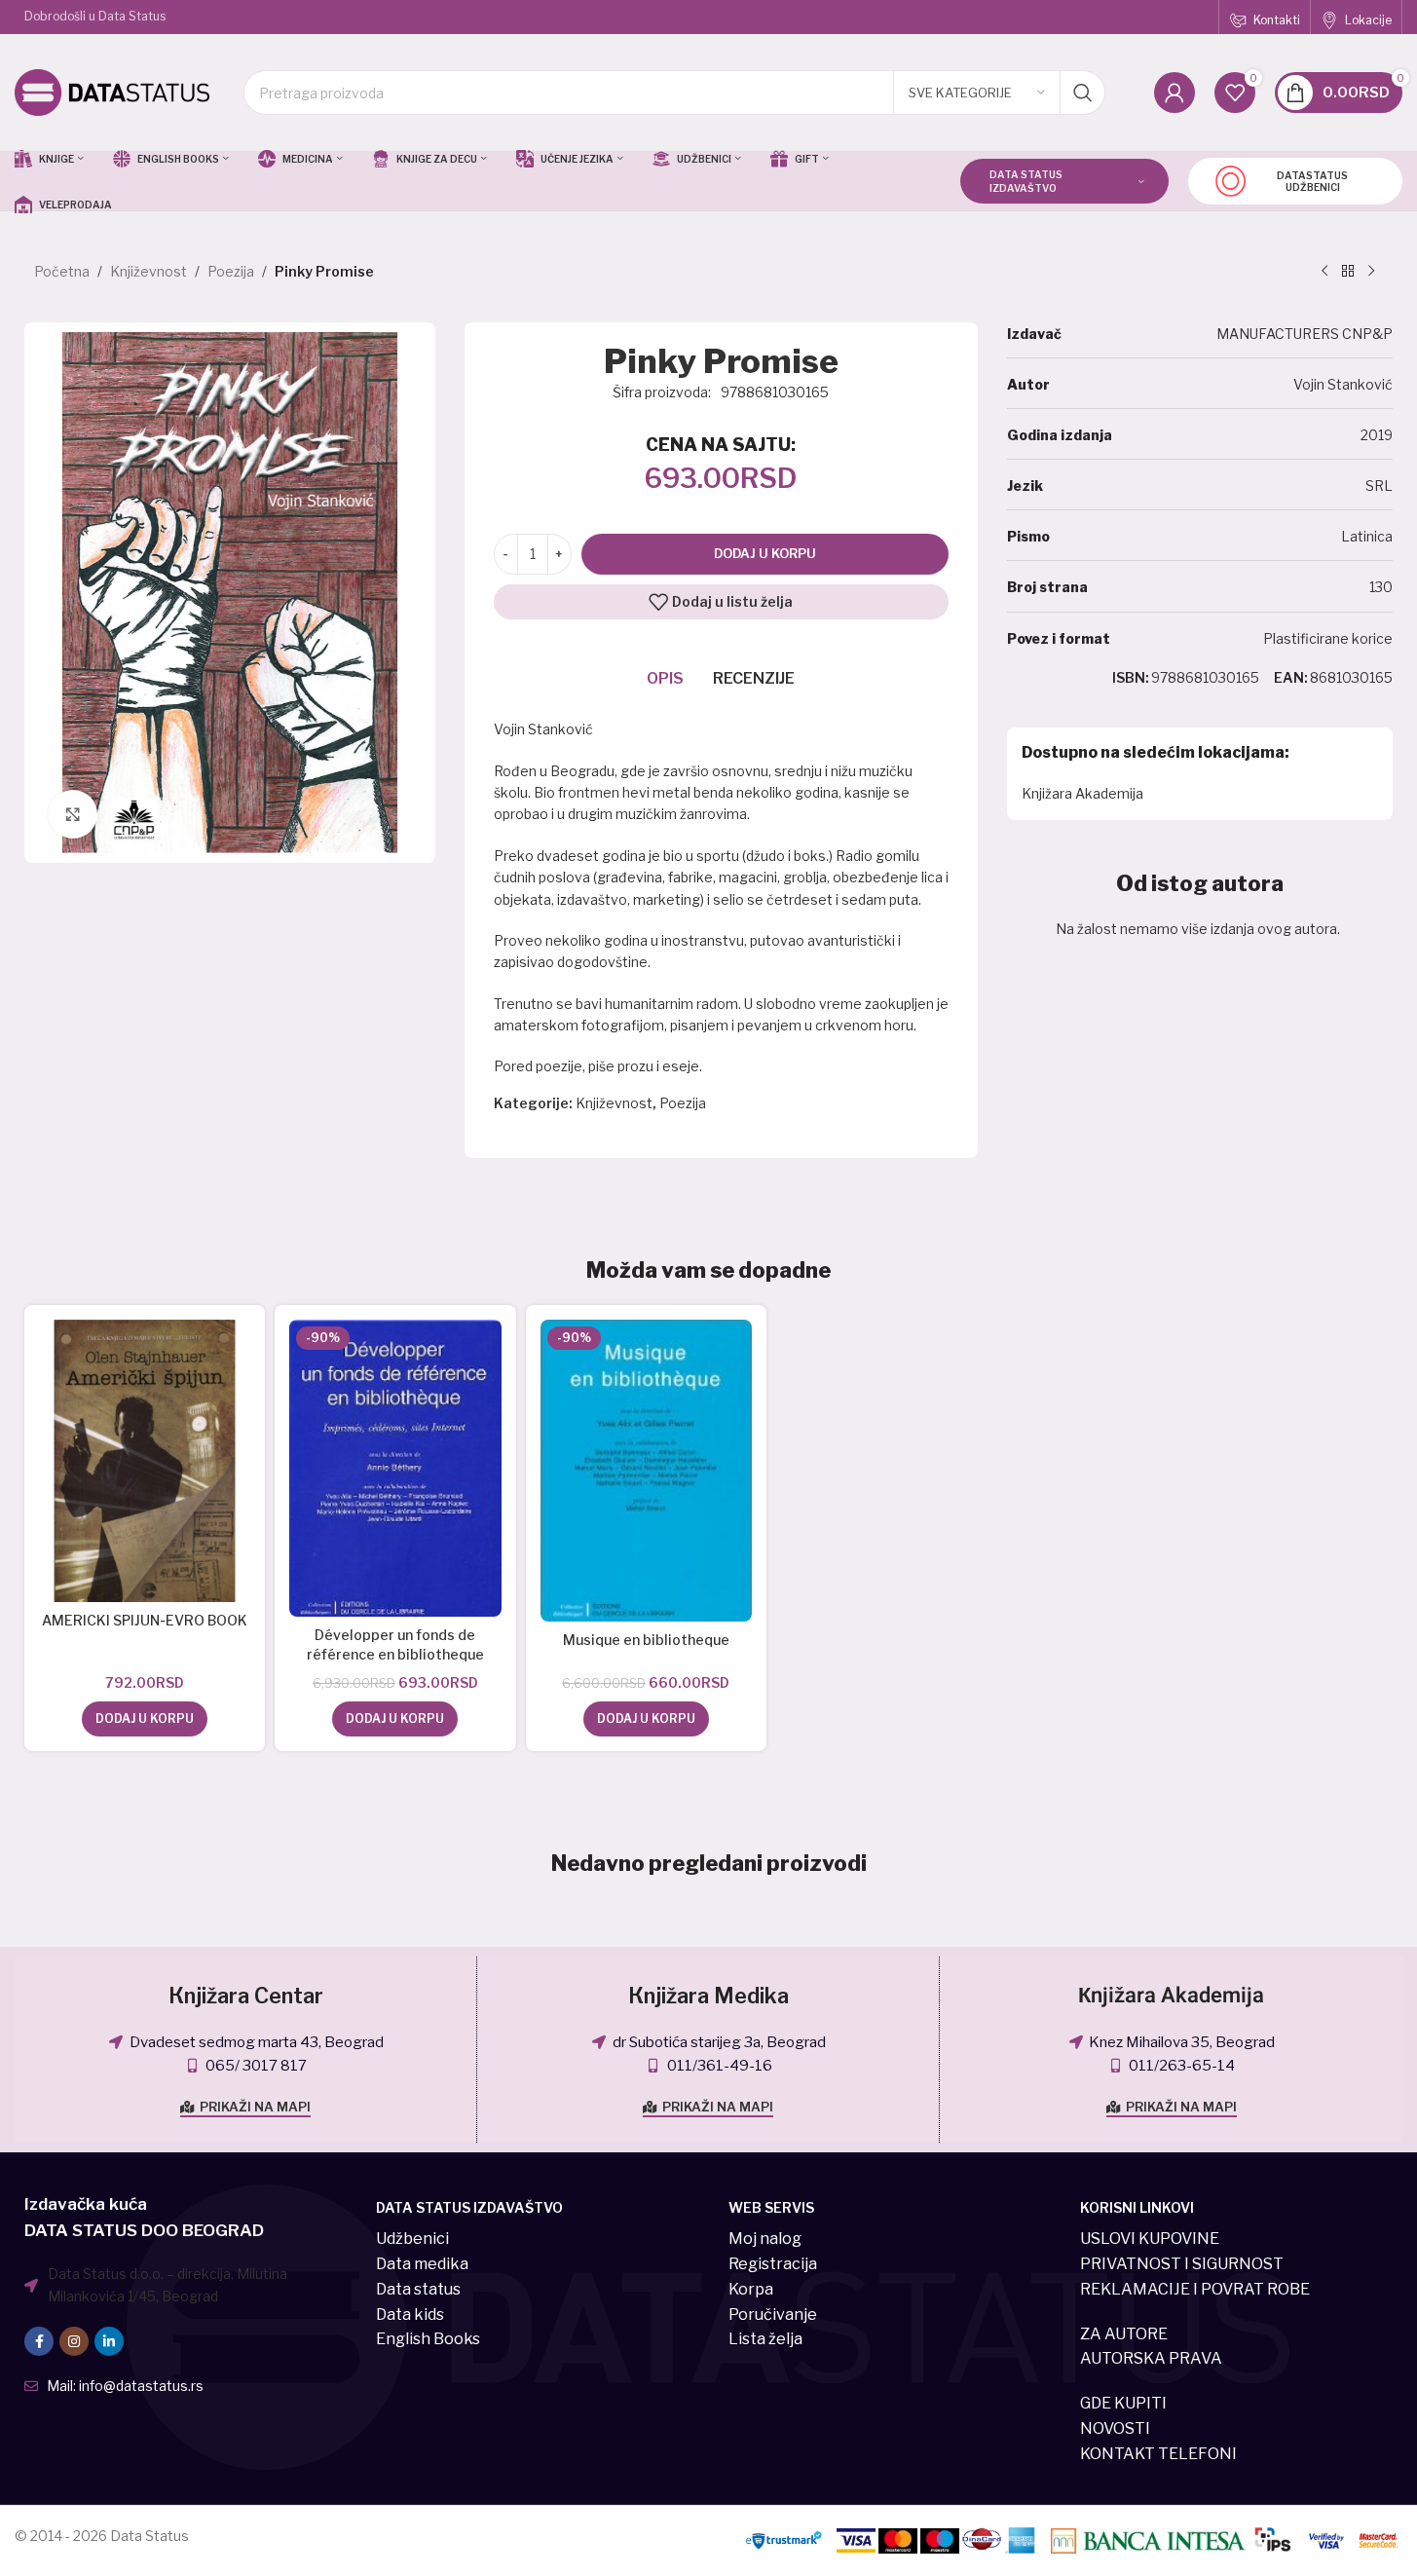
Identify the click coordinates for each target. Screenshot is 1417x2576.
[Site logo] (112, 91)
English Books (428, 2339)
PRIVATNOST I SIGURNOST (1182, 2264)
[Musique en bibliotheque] (646, 1471)
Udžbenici (412, 2239)
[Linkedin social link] (109, 2341)
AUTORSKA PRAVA (1151, 2358)
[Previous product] (1324, 272)
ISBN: (1131, 677)
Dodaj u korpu (765, 553)
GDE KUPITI (1123, 2403)
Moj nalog (765, 2239)
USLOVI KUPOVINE (1150, 2239)
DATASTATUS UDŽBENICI (1312, 181)
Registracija (773, 2264)
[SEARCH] (1083, 93)
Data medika (422, 2264)
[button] (145, 1719)
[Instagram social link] (74, 2341)
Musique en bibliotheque (646, 1640)
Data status (418, 2289)
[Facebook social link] (39, 2341)
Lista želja (765, 2339)
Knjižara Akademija (1082, 793)
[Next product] (1371, 272)
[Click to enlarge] (73, 814)
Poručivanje (773, 2315)
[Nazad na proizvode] (1348, 272)
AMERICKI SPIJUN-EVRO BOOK (145, 1620)
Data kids (410, 2315)
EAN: (1291, 677)
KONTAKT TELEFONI (1158, 2454)
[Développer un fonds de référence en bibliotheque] (395, 1468)
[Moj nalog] (1175, 93)
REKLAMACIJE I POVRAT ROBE (1195, 2289)
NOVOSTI (1115, 2428)
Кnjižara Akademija (1171, 1996)
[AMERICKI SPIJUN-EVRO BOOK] (145, 1461)
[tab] (665, 679)
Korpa (751, 2289)
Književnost (149, 271)
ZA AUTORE (1124, 2334)
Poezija (231, 271)
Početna (62, 271)
